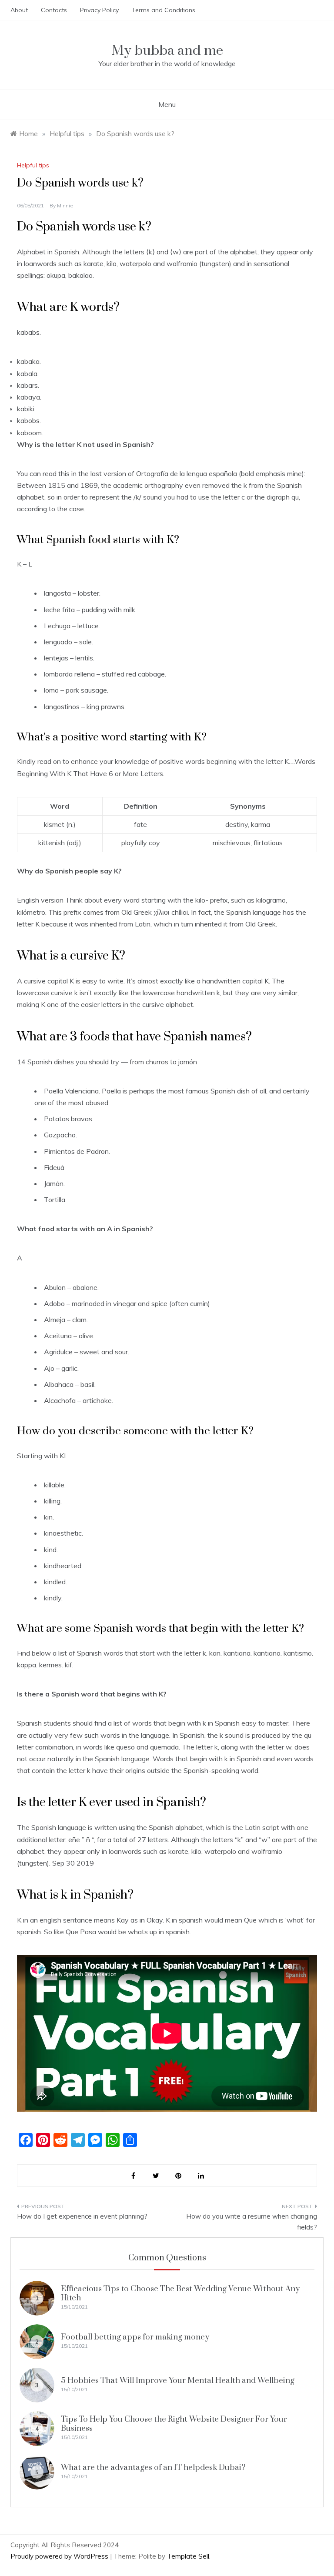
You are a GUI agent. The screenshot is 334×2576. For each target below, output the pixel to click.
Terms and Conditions (164, 10)
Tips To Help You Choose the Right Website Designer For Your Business (174, 2424)
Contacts (54, 10)
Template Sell (188, 2556)
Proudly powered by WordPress (60, 2556)
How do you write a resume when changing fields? (252, 2222)
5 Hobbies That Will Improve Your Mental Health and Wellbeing (178, 2381)
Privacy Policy (99, 10)
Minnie (65, 205)
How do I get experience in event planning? (82, 2216)
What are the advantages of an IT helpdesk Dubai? (153, 2468)
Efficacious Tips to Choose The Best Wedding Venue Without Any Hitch (180, 2293)
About (19, 10)
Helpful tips (33, 165)
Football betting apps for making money (135, 2337)
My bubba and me (167, 51)
